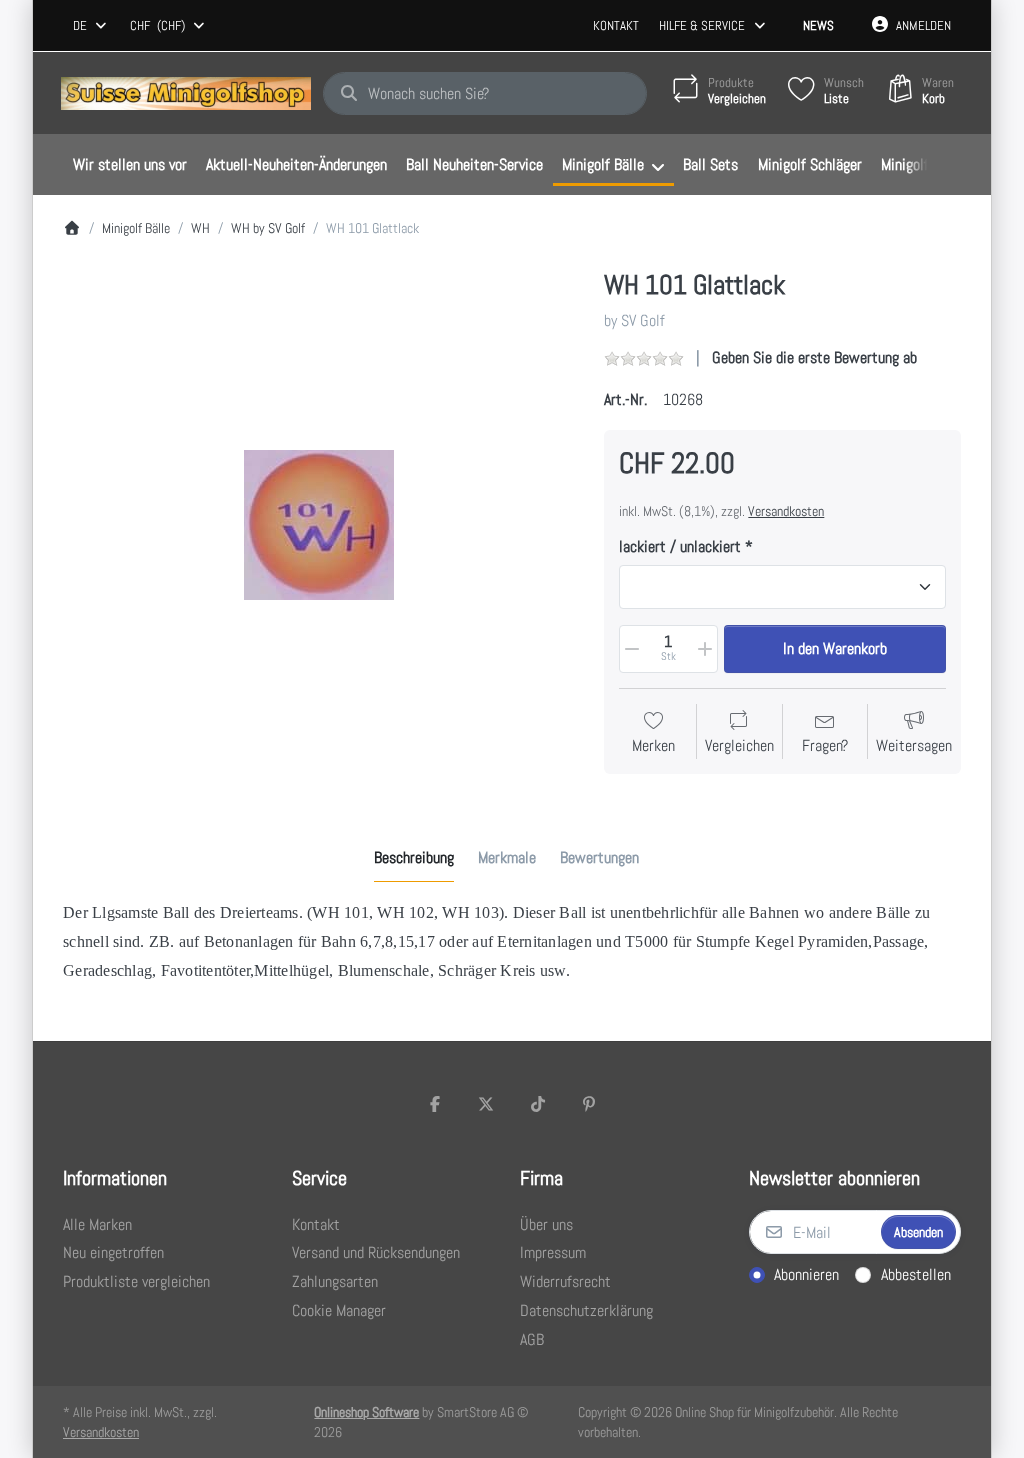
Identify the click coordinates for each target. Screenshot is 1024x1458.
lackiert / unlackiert (680, 547)
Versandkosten (786, 511)
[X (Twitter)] (486, 1104)
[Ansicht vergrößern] (319, 525)
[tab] (414, 858)
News (818, 25)
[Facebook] (435, 1104)
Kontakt (616, 25)
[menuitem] (129, 165)
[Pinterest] (590, 1104)
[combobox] (91, 26)
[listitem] (319, 525)
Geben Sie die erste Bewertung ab (814, 357)
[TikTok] (538, 1104)
